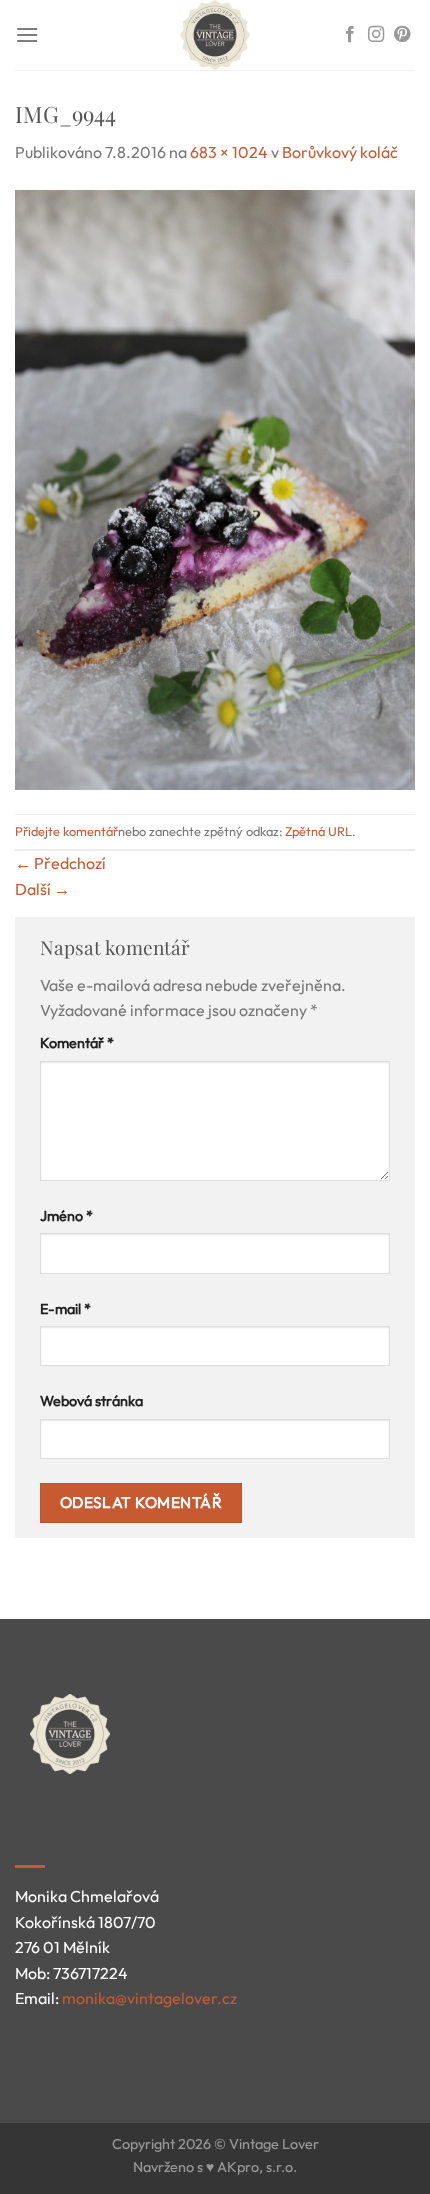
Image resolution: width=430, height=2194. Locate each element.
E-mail (65, 1309)
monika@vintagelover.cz (149, 1998)
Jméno (66, 1216)
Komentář (77, 1043)
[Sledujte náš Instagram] (376, 35)
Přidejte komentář (66, 831)
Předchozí (60, 863)
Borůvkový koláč (340, 152)
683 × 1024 (229, 152)
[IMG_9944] (215, 488)
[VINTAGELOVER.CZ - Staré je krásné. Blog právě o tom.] (215, 35)
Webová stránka (91, 1401)
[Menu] (27, 34)
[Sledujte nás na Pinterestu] (402, 35)
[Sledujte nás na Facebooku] (350, 35)
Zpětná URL (318, 831)
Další (42, 889)
